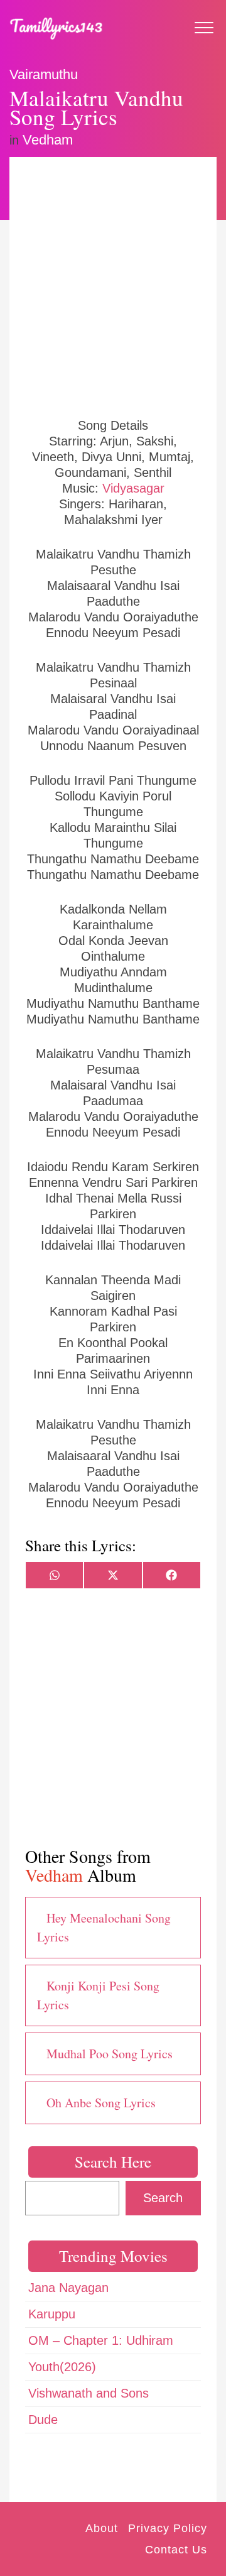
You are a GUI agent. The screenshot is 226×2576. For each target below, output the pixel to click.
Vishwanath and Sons (89, 2393)
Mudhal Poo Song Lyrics (110, 2054)
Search (163, 2198)
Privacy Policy (168, 2528)
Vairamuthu (44, 74)
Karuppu (52, 2314)
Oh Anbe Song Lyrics (101, 2103)
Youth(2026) (62, 2367)
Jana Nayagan (68, 2288)
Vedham (48, 140)
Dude (43, 2420)
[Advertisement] (113, 286)
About (102, 2528)
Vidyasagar (133, 488)
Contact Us (176, 2550)
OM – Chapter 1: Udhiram (101, 2340)
